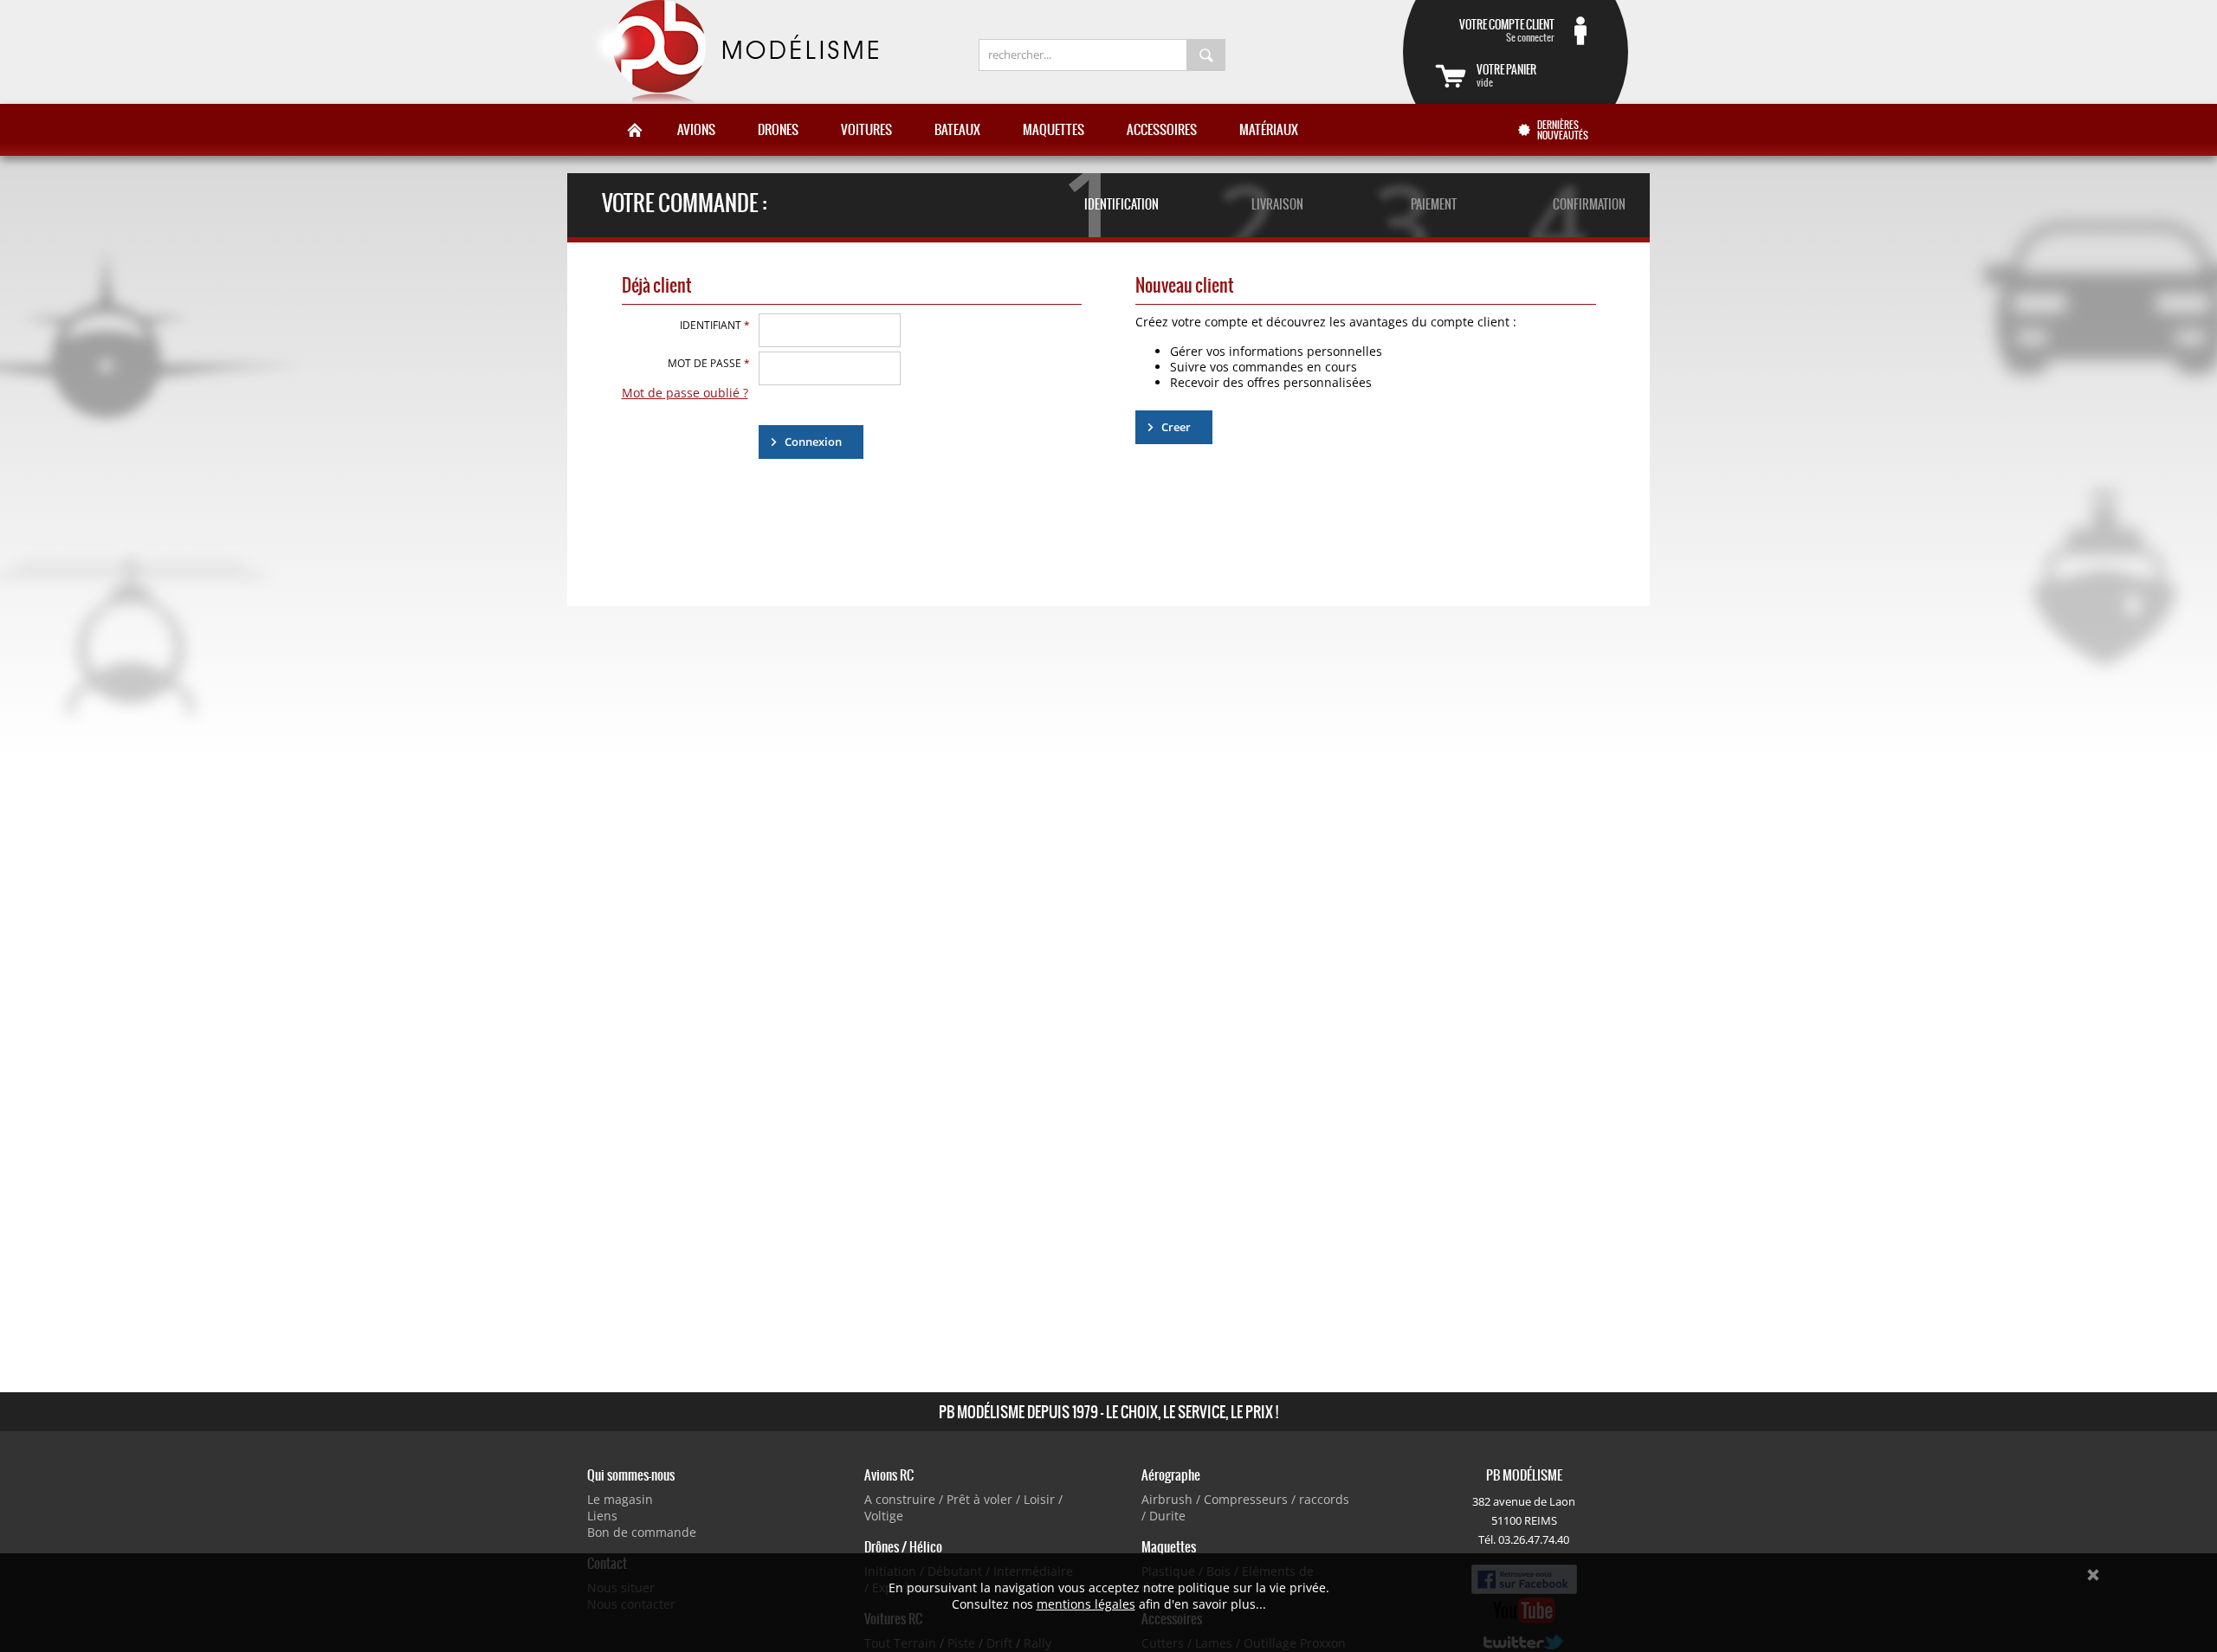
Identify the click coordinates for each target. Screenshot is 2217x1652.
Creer (1176, 427)
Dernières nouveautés (1563, 130)
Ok (2093, 1575)
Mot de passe (709, 363)
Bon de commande (642, 1532)
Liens (602, 1516)
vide (1506, 75)
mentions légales (1086, 1604)
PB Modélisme (734, 52)
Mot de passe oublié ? (685, 393)
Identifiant (715, 325)
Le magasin (620, 1499)
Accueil (635, 130)
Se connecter (1507, 30)
